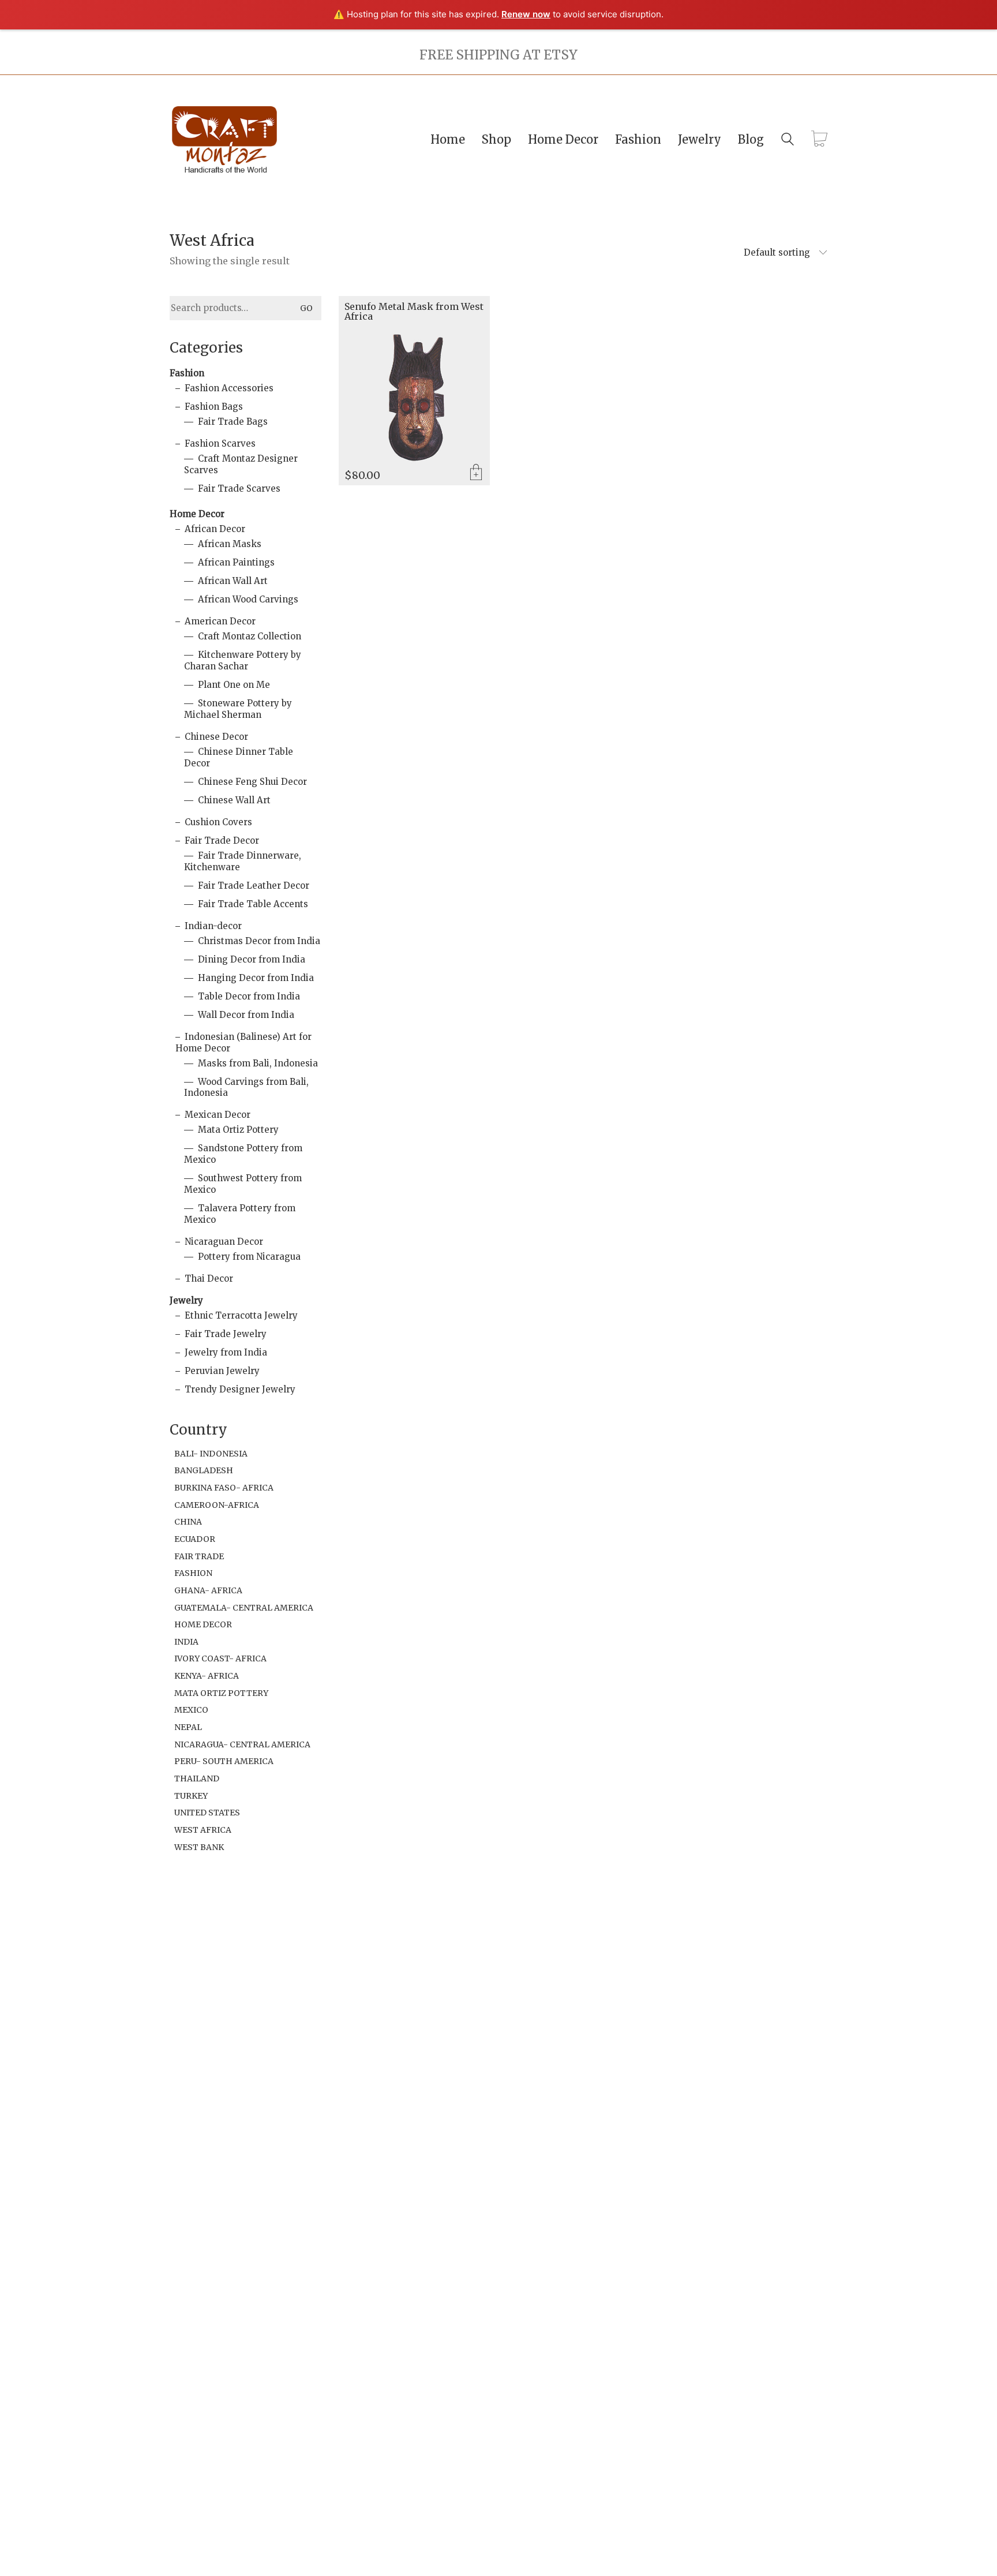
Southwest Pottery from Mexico (243, 1184)
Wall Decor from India (246, 1015)
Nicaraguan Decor (224, 1242)
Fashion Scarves (220, 443)
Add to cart (476, 473)
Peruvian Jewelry (222, 1371)
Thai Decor (209, 1278)
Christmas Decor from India (259, 941)
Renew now (526, 14)
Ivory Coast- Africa (220, 1658)
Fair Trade (199, 1556)
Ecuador (195, 1539)
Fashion (187, 373)
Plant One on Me (234, 685)
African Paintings (236, 562)
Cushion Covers (218, 822)
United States (207, 1813)
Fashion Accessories (229, 388)
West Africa (203, 1830)
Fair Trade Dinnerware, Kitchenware (243, 861)
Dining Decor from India (252, 959)
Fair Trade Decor (222, 840)
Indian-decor (213, 926)
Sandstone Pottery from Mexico (243, 1154)
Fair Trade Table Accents (253, 904)
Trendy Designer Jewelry (240, 1389)
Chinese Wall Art (234, 800)
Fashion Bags (214, 407)
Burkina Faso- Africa (224, 1488)
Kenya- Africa (207, 1676)
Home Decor (197, 514)
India (186, 1642)
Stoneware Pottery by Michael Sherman (238, 709)
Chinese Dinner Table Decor (239, 757)
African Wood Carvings (248, 599)
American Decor (220, 621)
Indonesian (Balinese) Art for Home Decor (243, 1042)
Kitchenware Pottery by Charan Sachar (243, 660)
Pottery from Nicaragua (249, 1257)
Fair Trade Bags (233, 422)
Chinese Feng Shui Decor (252, 782)
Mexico (191, 1710)
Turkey (191, 1796)
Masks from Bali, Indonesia (258, 1063)
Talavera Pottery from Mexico (240, 1214)
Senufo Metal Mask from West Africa (414, 312)
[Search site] (788, 141)
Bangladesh (204, 1470)
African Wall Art (233, 581)
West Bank (199, 1847)
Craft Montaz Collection (250, 636)
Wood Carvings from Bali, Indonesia (246, 1087)
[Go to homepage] (224, 139)
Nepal (188, 1727)
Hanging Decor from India (256, 978)
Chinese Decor (216, 737)
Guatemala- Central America (244, 1608)
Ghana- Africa (208, 1590)
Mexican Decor (218, 1115)
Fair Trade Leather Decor (254, 885)
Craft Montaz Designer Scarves (241, 464)
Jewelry (186, 1300)
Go (306, 308)
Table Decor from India (249, 996)
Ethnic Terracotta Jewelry (241, 1315)
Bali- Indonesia (211, 1454)
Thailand (197, 1779)
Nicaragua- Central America (242, 1744)
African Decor (215, 529)
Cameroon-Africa (217, 1505)
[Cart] (819, 140)
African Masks (230, 544)
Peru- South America (224, 1761)
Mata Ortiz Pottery (238, 1130)
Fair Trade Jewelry (226, 1334)
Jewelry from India (226, 1352)
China (188, 1522)
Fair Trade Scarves (239, 488)
